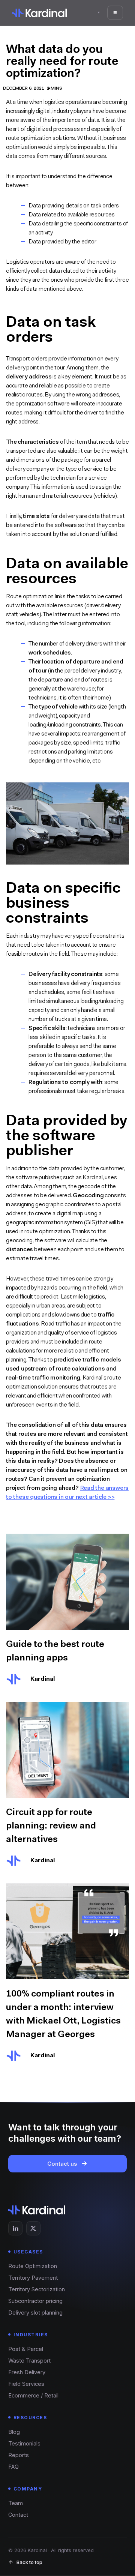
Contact (18, 2515)
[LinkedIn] (15, 2228)
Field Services (26, 2384)
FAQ (13, 2467)
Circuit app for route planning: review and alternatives (51, 1825)
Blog (14, 2432)
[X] (33, 2228)
